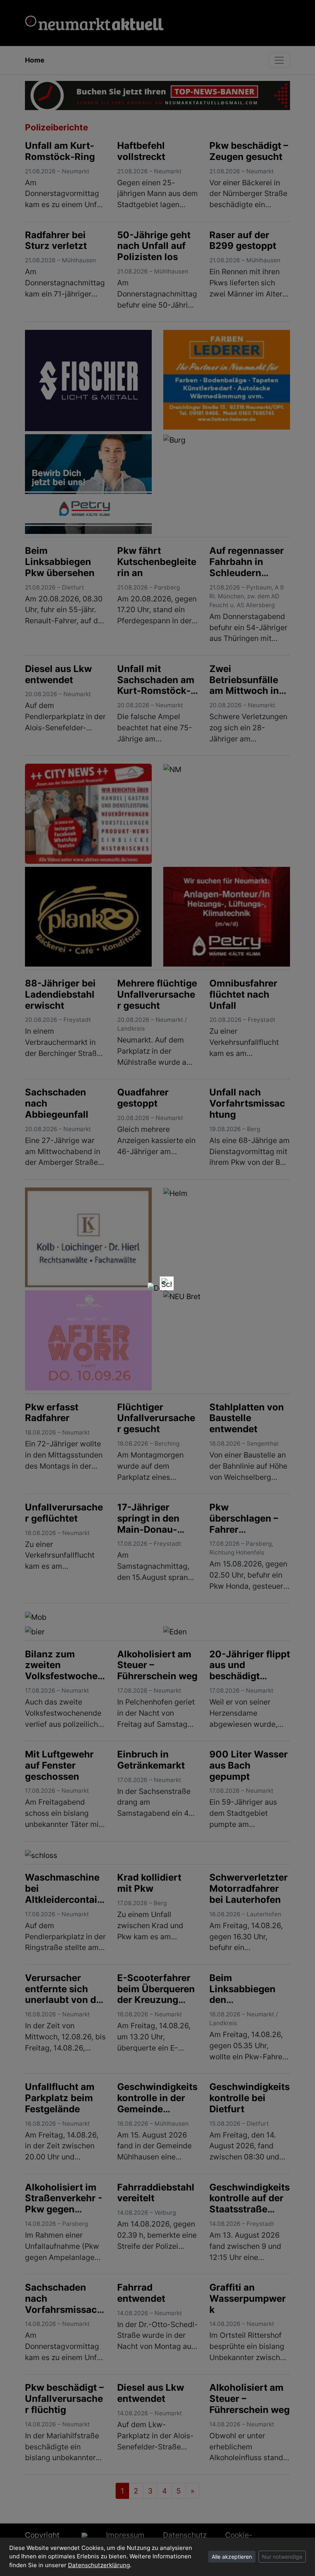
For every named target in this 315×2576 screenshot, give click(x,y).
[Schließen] (167, 1283)
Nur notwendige (282, 2557)
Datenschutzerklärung (99, 2565)
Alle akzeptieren (232, 2557)
